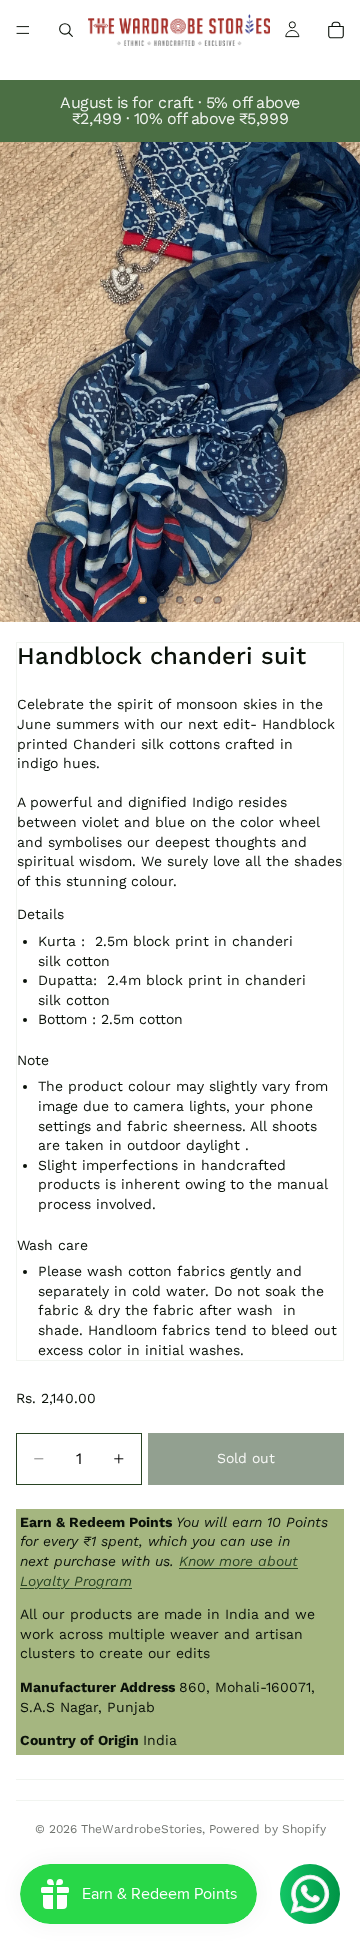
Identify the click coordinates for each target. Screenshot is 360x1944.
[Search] (66, 30)
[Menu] (23, 30)
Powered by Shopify (267, 1829)
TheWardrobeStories (141, 1829)
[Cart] (336, 30)
